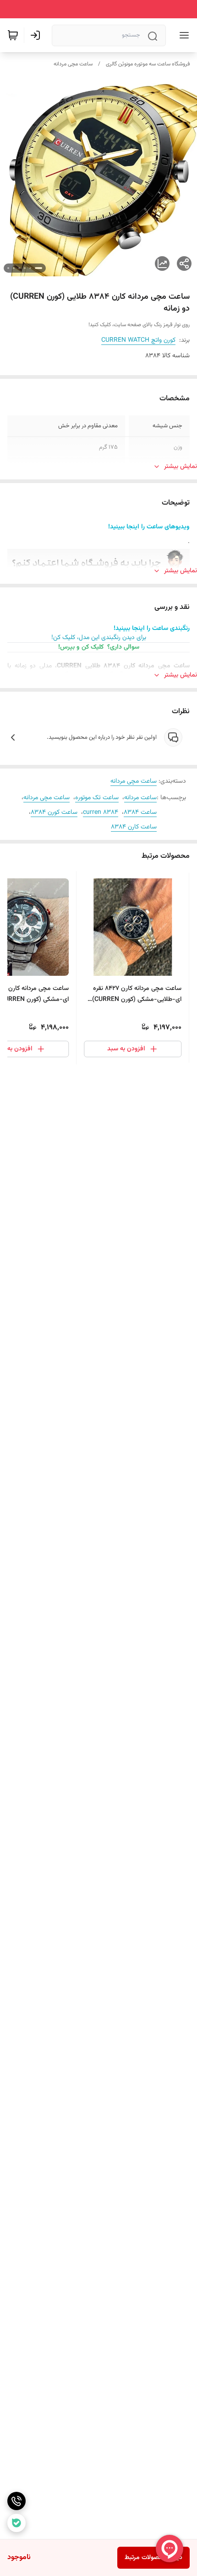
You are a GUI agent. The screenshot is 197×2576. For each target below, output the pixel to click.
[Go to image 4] (19, 268)
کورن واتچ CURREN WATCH (138, 340)
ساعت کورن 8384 (54, 812)
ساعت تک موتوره (97, 798)
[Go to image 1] (38, 268)
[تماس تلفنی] (16, 2501)
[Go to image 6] (8, 268)
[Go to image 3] (25, 268)
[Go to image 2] (30, 268)
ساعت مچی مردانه (73, 64)
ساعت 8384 (140, 812)
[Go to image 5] (14, 268)
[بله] (16, 2523)
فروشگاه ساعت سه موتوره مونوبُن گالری (148, 64)
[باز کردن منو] (182, 35)
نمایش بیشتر (181, 467)
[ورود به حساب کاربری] (37, 35)
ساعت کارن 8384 (134, 827)
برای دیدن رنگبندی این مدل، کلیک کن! (99, 638)
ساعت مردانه (140, 798)
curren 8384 (101, 812)
